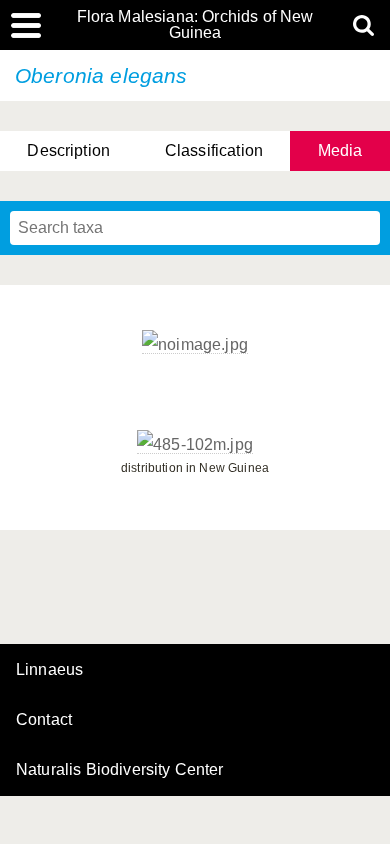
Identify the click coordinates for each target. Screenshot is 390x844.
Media (340, 150)
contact (44, 719)
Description (68, 150)
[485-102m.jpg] (195, 445)
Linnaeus (49, 670)
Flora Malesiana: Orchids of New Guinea (195, 25)
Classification (214, 150)
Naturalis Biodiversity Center (120, 770)
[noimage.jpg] (195, 345)
